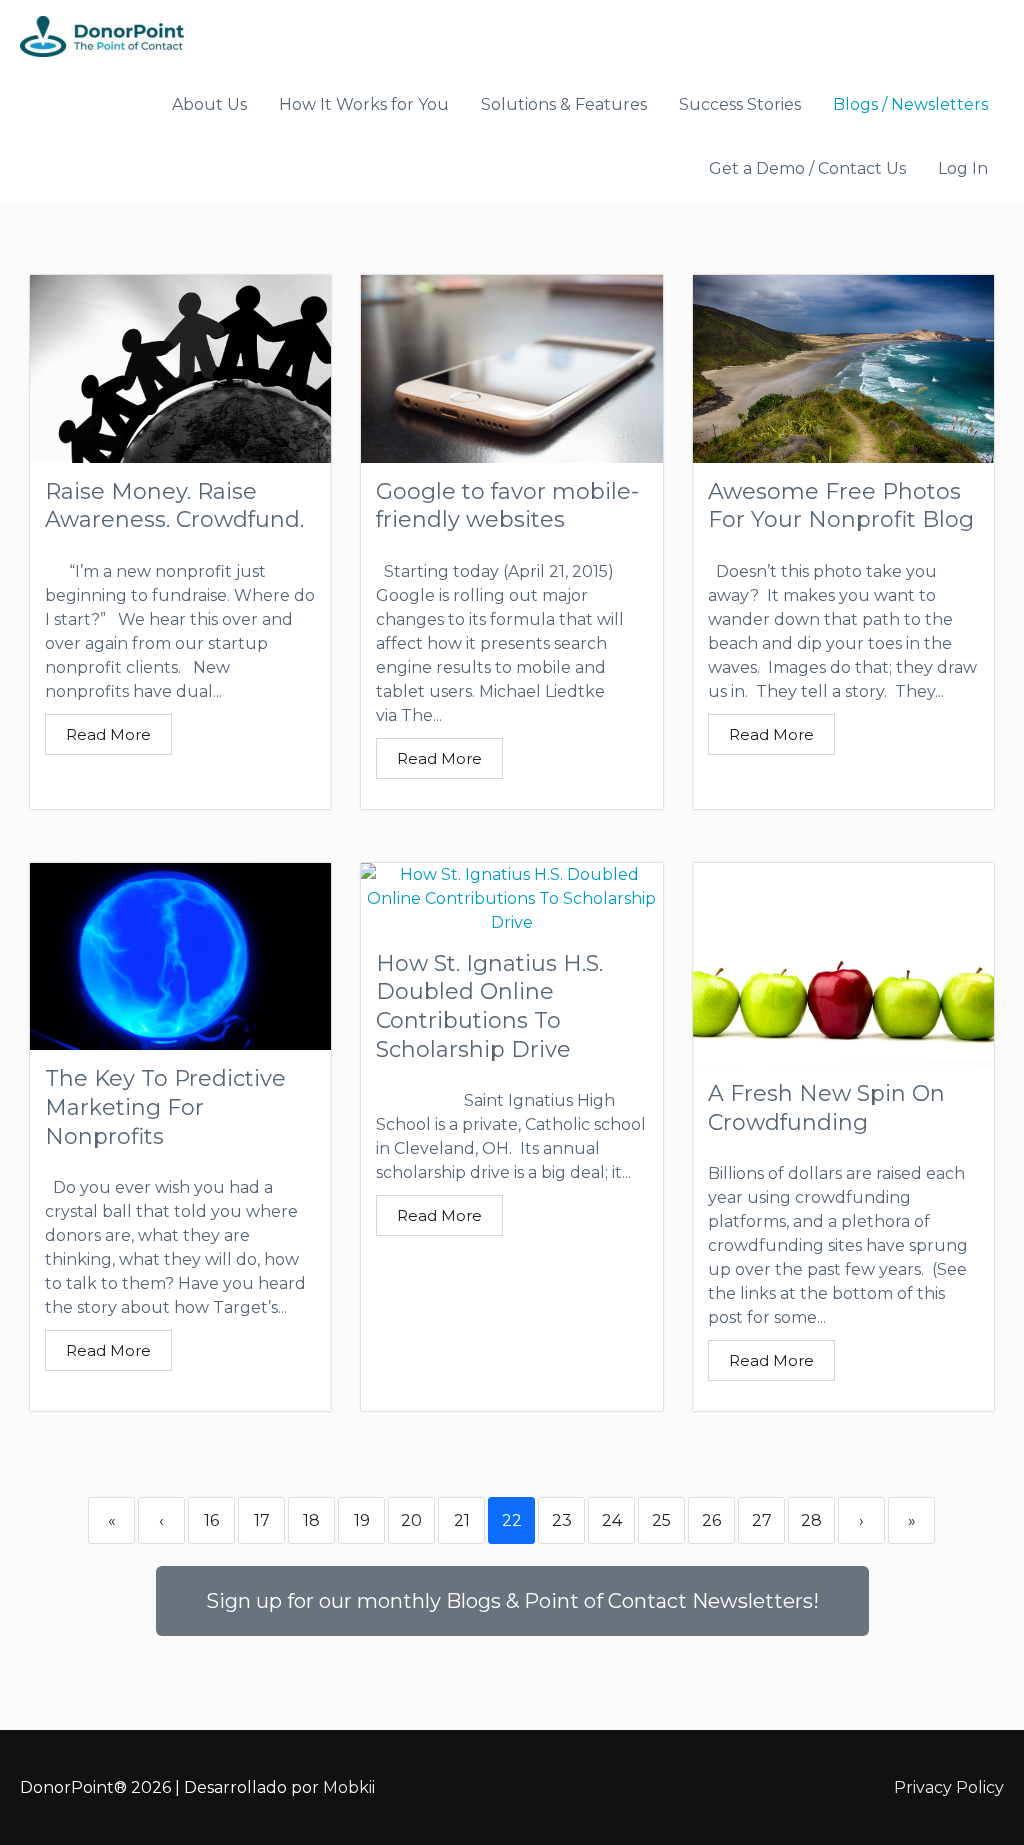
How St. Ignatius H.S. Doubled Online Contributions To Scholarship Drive (489, 1006)
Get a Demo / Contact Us (807, 168)
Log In (963, 168)
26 (711, 1520)
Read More (108, 734)
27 (762, 1520)
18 (311, 1520)
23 (562, 1520)
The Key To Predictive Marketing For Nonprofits (165, 1107)
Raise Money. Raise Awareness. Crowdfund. (174, 506)
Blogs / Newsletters (910, 104)
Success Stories (740, 104)
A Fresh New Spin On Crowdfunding (826, 1108)
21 (462, 1520)
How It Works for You (364, 104)
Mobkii (349, 1787)
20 (411, 1520)
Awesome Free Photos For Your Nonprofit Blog (841, 506)
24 (612, 1520)
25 (661, 1520)
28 (811, 1520)
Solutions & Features (564, 104)
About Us (209, 104)
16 (211, 1520)
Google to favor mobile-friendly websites (507, 506)
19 (362, 1520)
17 (262, 1520)
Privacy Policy (949, 1787)
